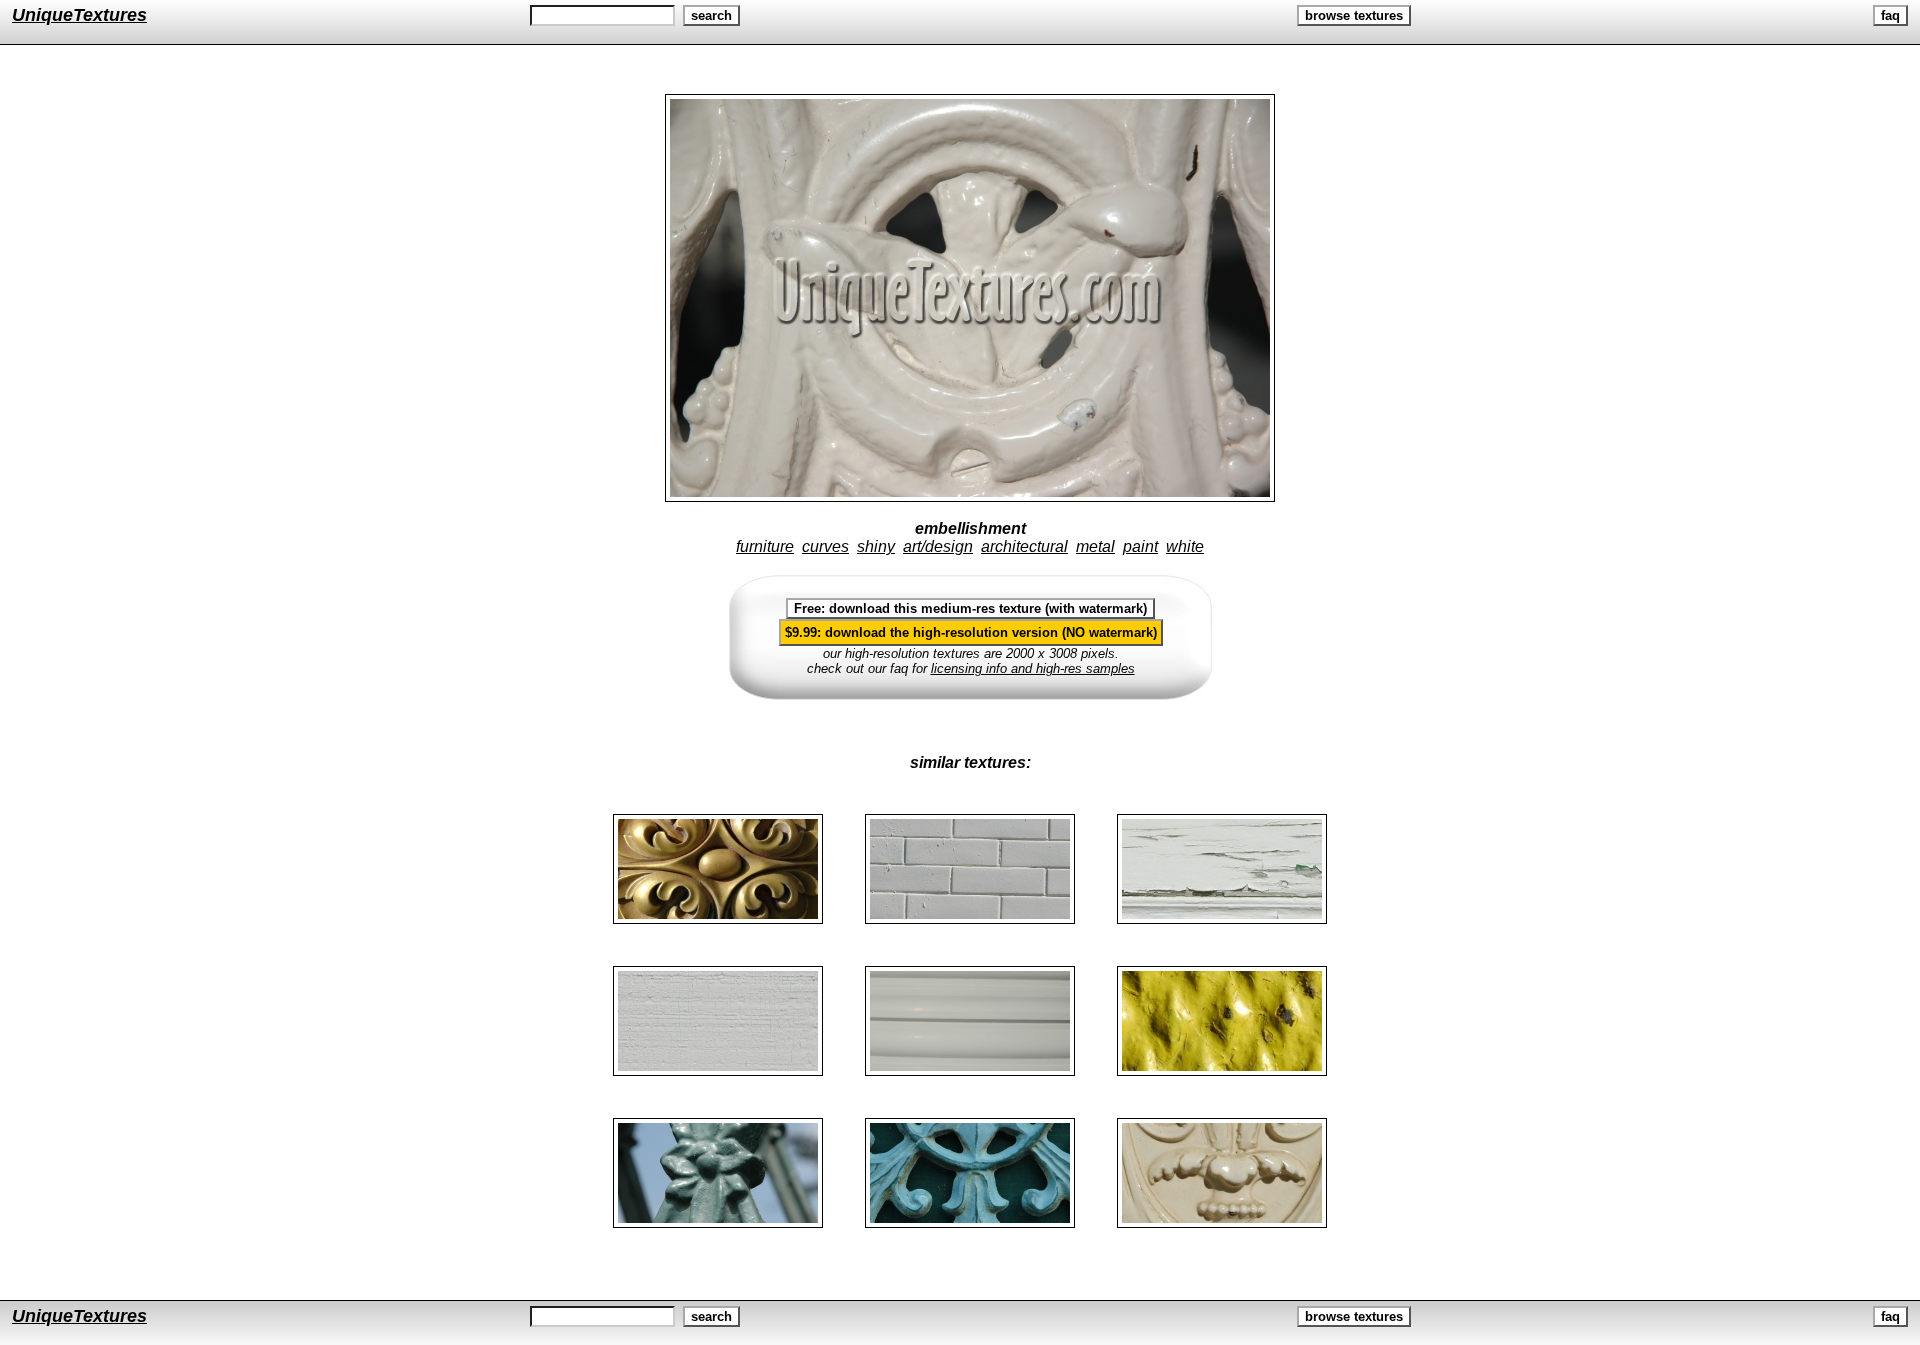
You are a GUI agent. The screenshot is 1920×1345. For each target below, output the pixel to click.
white (1185, 546)
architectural (1024, 546)
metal (1095, 546)
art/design (938, 546)
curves (825, 546)
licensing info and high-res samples (1033, 668)
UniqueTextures (79, 15)
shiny (876, 546)
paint (1140, 546)
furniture (765, 546)
